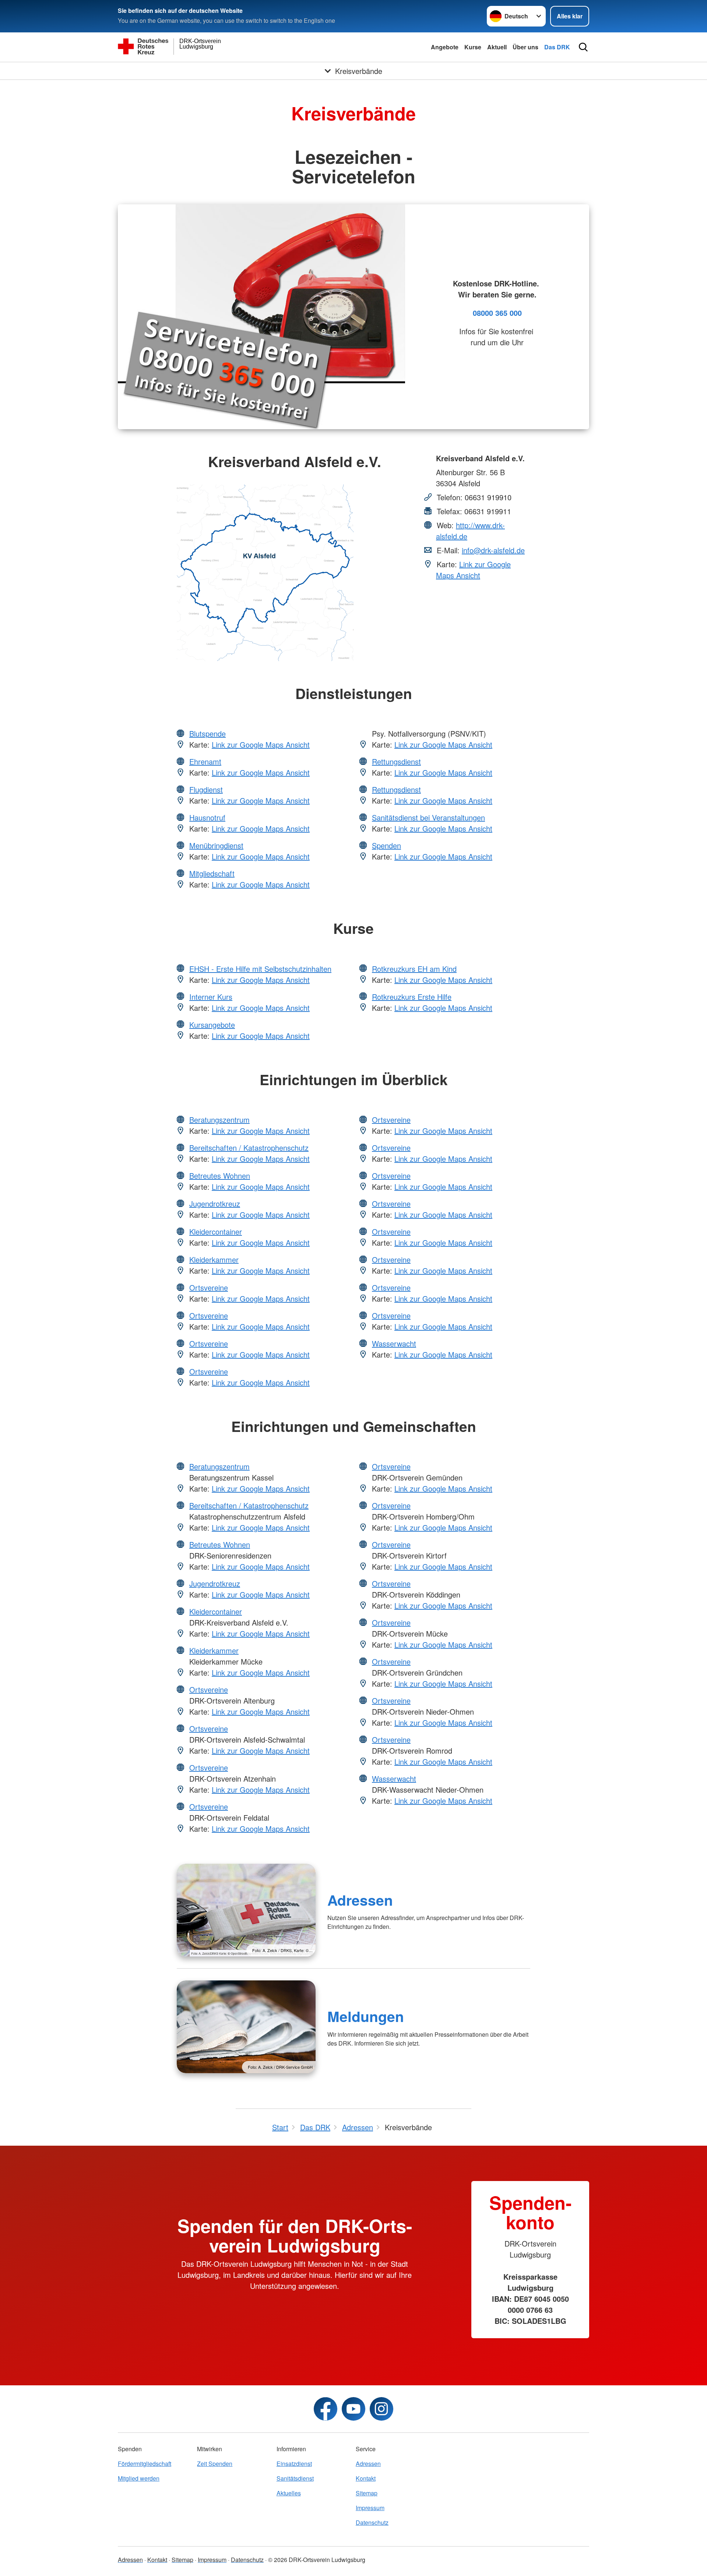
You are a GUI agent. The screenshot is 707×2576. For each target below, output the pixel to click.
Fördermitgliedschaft (145, 2464)
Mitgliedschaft (212, 873)
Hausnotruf (207, 817)
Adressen (360, 1900)
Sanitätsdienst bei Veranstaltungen (428, 817)
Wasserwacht (394, 1343)
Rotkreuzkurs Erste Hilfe (412, 997)
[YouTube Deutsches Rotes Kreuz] (353, 2409)
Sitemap (367, 2493)
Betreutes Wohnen (220, 1176)
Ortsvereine (209, 1287)
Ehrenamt (205, 761)
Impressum (370, 2508)
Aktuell (497, 47)
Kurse (473, 47)
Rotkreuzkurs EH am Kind (414, 969)
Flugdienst (206, 789)
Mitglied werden (139, 2478)
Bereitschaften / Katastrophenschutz (249, 1148)
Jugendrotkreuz (215, 1204)
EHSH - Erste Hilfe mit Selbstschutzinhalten (260, 969)
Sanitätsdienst (295, 2478)
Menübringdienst (216, 845)
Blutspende (207, 733)
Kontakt (366, 2478)
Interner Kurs (211, 997)
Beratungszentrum (219, 1120)
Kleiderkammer (214, 1259)
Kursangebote (212, 1025)
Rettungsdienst (396, 761)
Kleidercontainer (216, 1231)
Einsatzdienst (294, 2464)
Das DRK (557, 47)
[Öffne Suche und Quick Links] (583, 47)
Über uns (525, 47)
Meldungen (366, 2016)
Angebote (445, 47)
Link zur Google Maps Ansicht (473, 570)
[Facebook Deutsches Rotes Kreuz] (326, 2409)
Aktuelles (289, 2493)
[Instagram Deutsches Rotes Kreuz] (381, 2409)
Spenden (386, 845)
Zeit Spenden (215, 2464)
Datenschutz (372, 2522)
